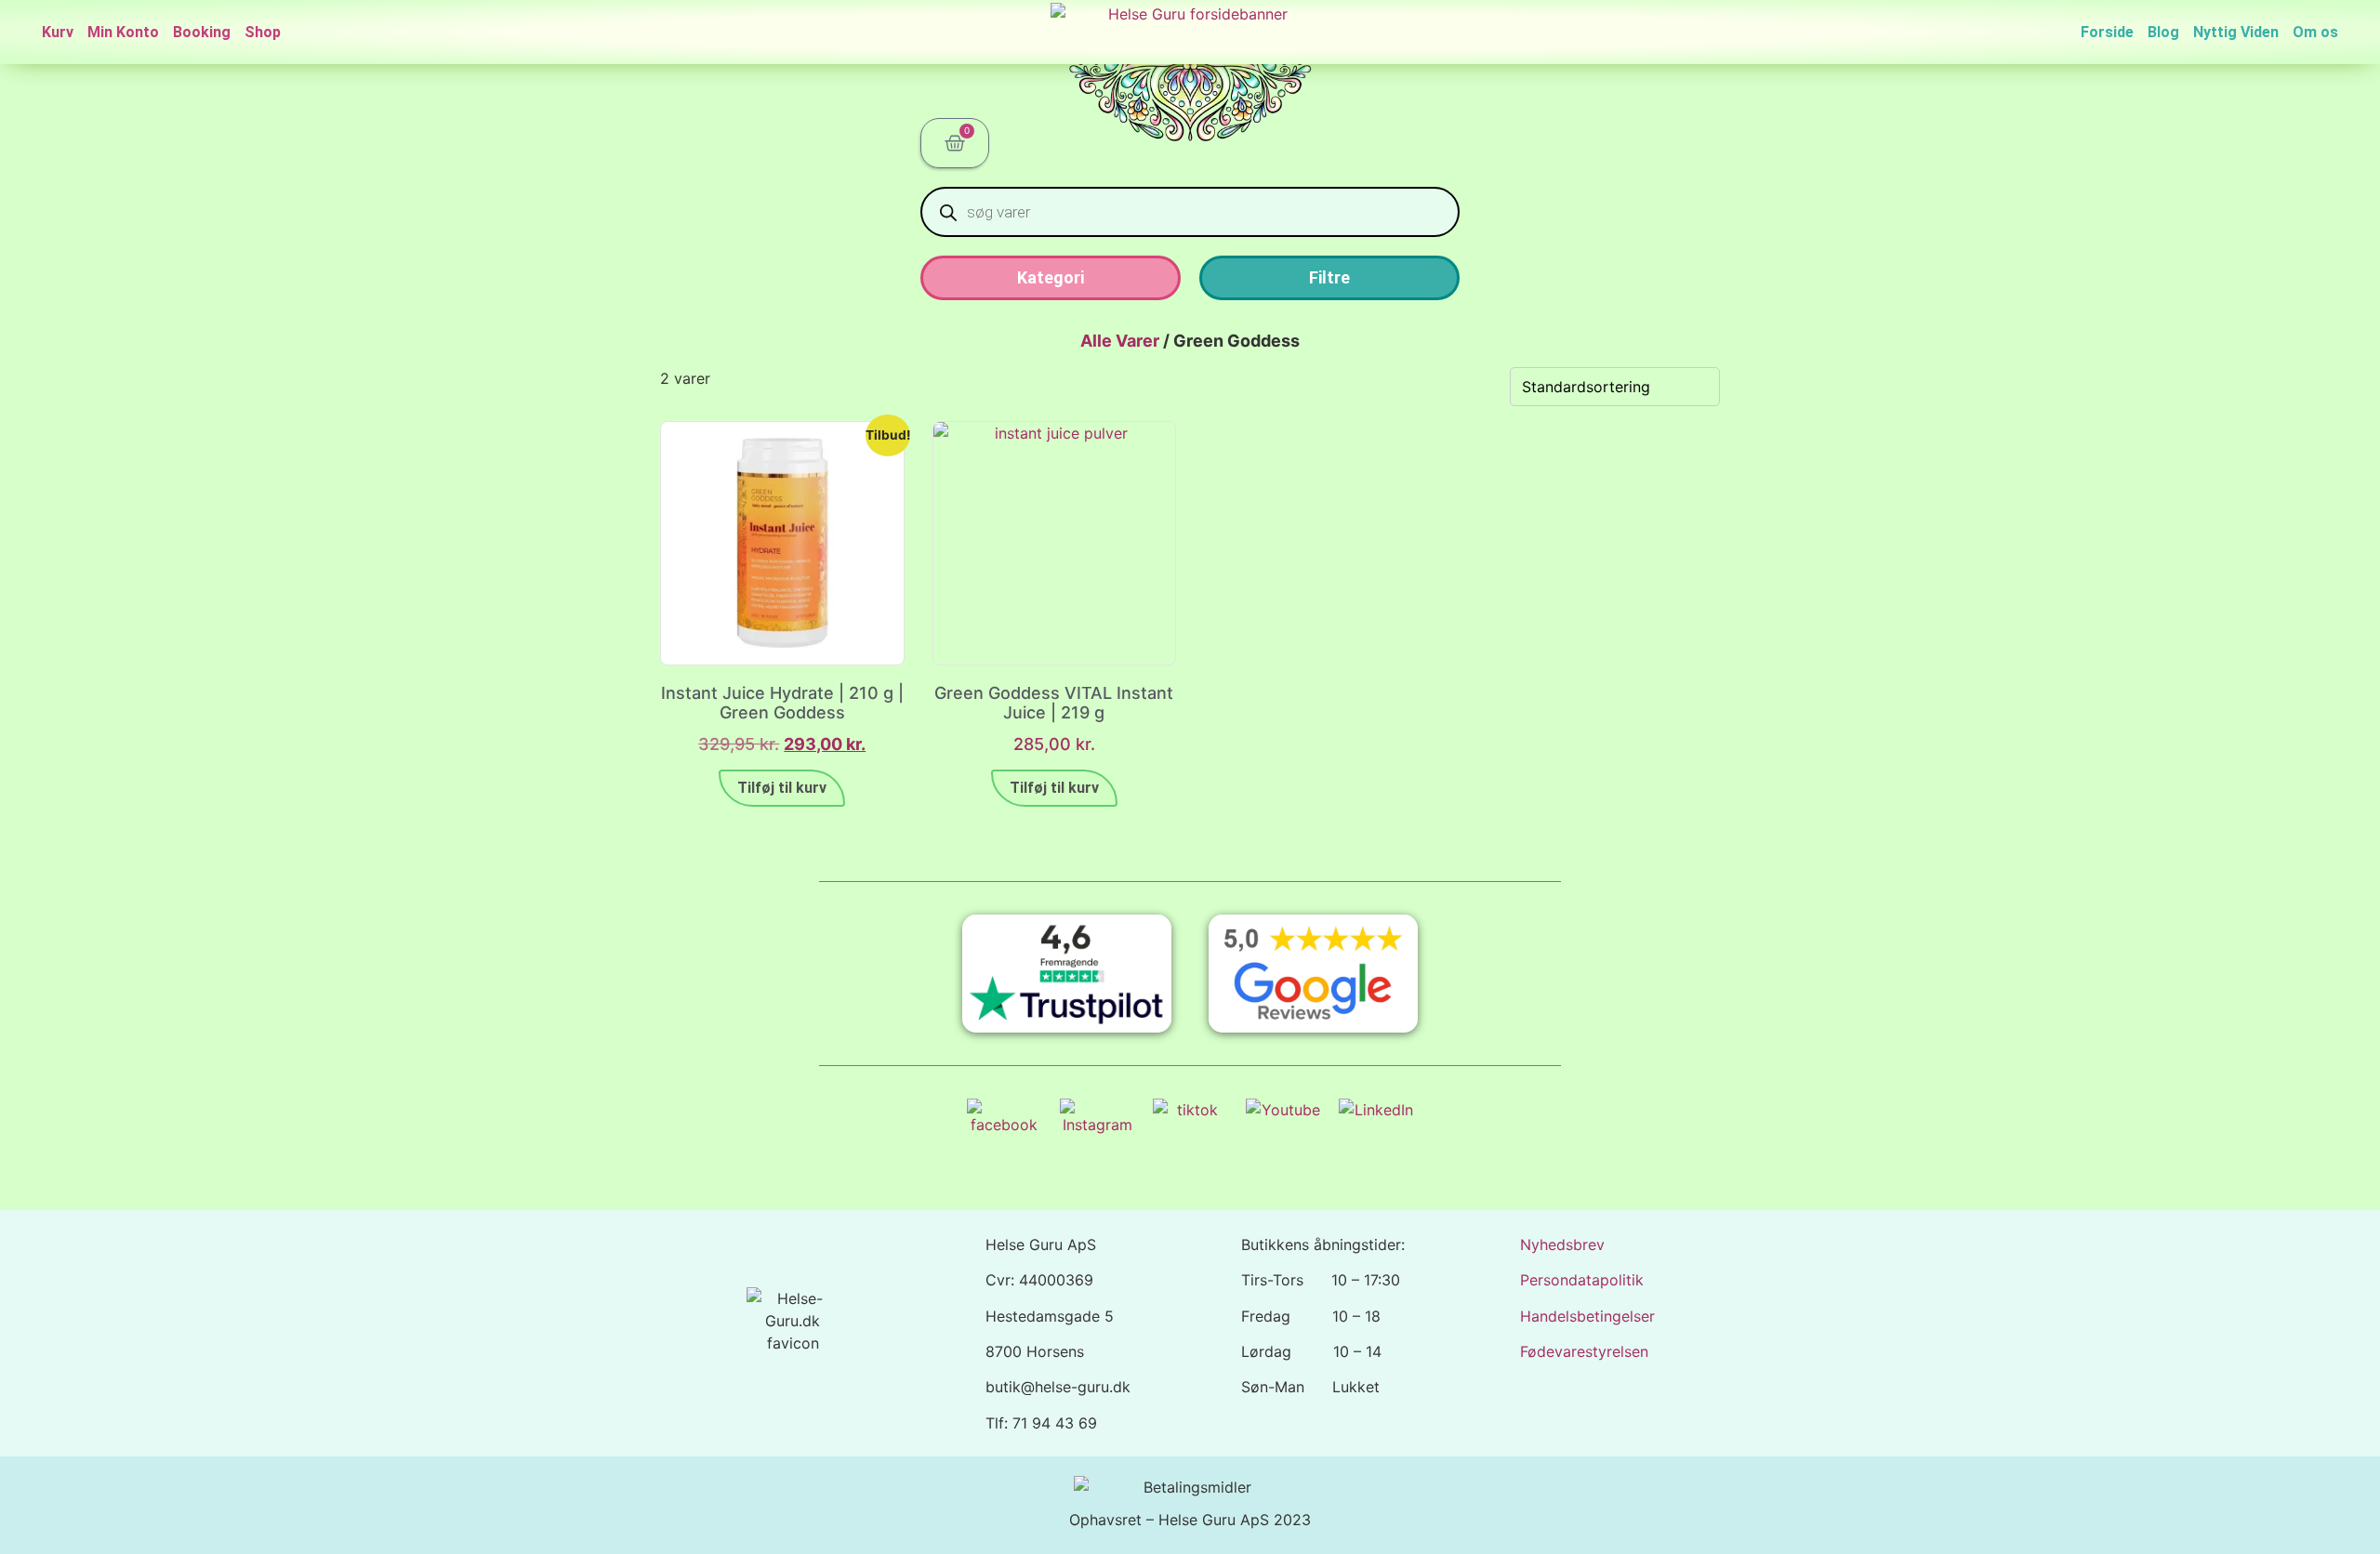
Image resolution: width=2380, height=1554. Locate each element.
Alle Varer (1120, 341)
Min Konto (123, 32)
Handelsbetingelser (1587, 1316)
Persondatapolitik (1582, 1280)
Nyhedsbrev (1562, 1245)
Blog (2163, 32)
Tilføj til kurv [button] (782, 788)
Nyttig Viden (2236, 32)
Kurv (58, 32)
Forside (2107, 32)
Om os (2315, 32)
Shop (263, 32)
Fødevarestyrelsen (1584, 1351)
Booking (202, 32)
